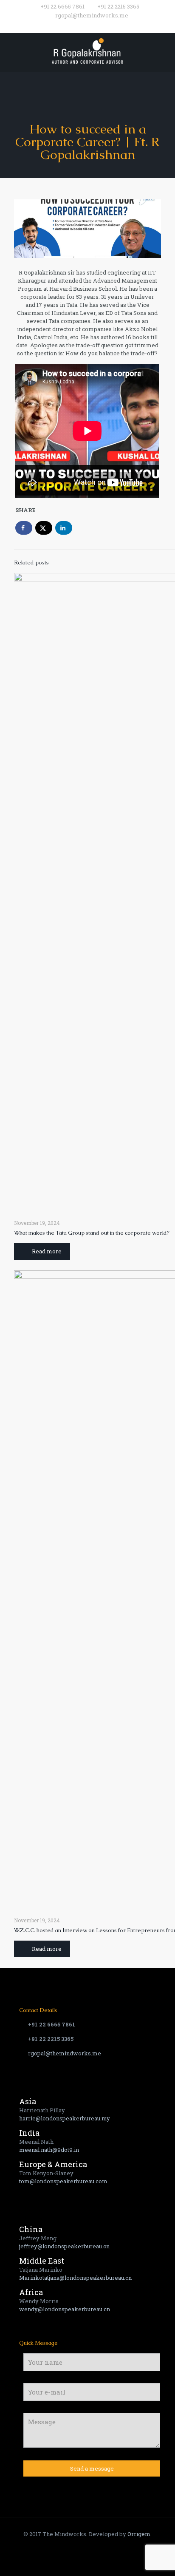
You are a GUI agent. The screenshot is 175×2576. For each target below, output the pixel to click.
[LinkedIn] (104, 26)
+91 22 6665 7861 (62, 6)
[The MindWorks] (87, 50)
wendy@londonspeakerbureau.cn (65, 2309)
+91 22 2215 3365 (118, 6)
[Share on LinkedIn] (64, 528)
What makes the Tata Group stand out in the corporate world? (92, 1233)
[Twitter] (82, 26)
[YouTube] (93, 26)
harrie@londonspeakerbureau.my (65, 2118)
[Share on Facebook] (24, 528)
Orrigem (139, 2534)
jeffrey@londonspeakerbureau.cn (64, 2246)
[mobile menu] (164, 50)
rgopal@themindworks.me (92, 15)
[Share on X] (44, 528)
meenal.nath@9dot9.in (49, 2150)
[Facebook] (71, 26)
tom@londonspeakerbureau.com (63, 2181)
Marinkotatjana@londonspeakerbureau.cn (75, 2278)
